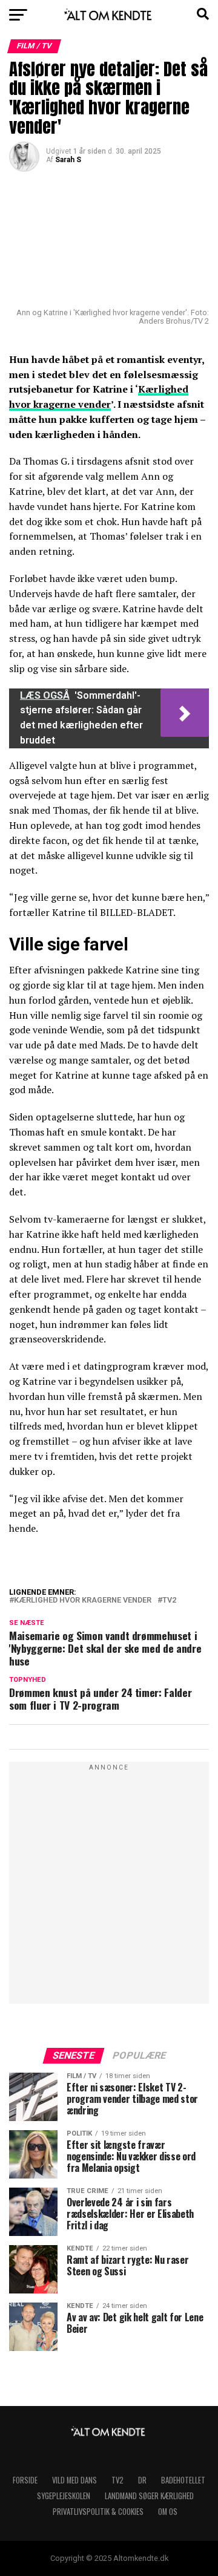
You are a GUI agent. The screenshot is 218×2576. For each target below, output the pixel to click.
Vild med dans (74, 2480)
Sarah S (68, 160)
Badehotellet (183, 2480)
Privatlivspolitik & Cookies (98, 2512)
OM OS (168, 2512)
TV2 (169, 1600)
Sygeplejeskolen (64, 2496)
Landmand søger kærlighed (149, 2496)
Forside (25, 2480)
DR (142, 2480)
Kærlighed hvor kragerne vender (83, 1600)
